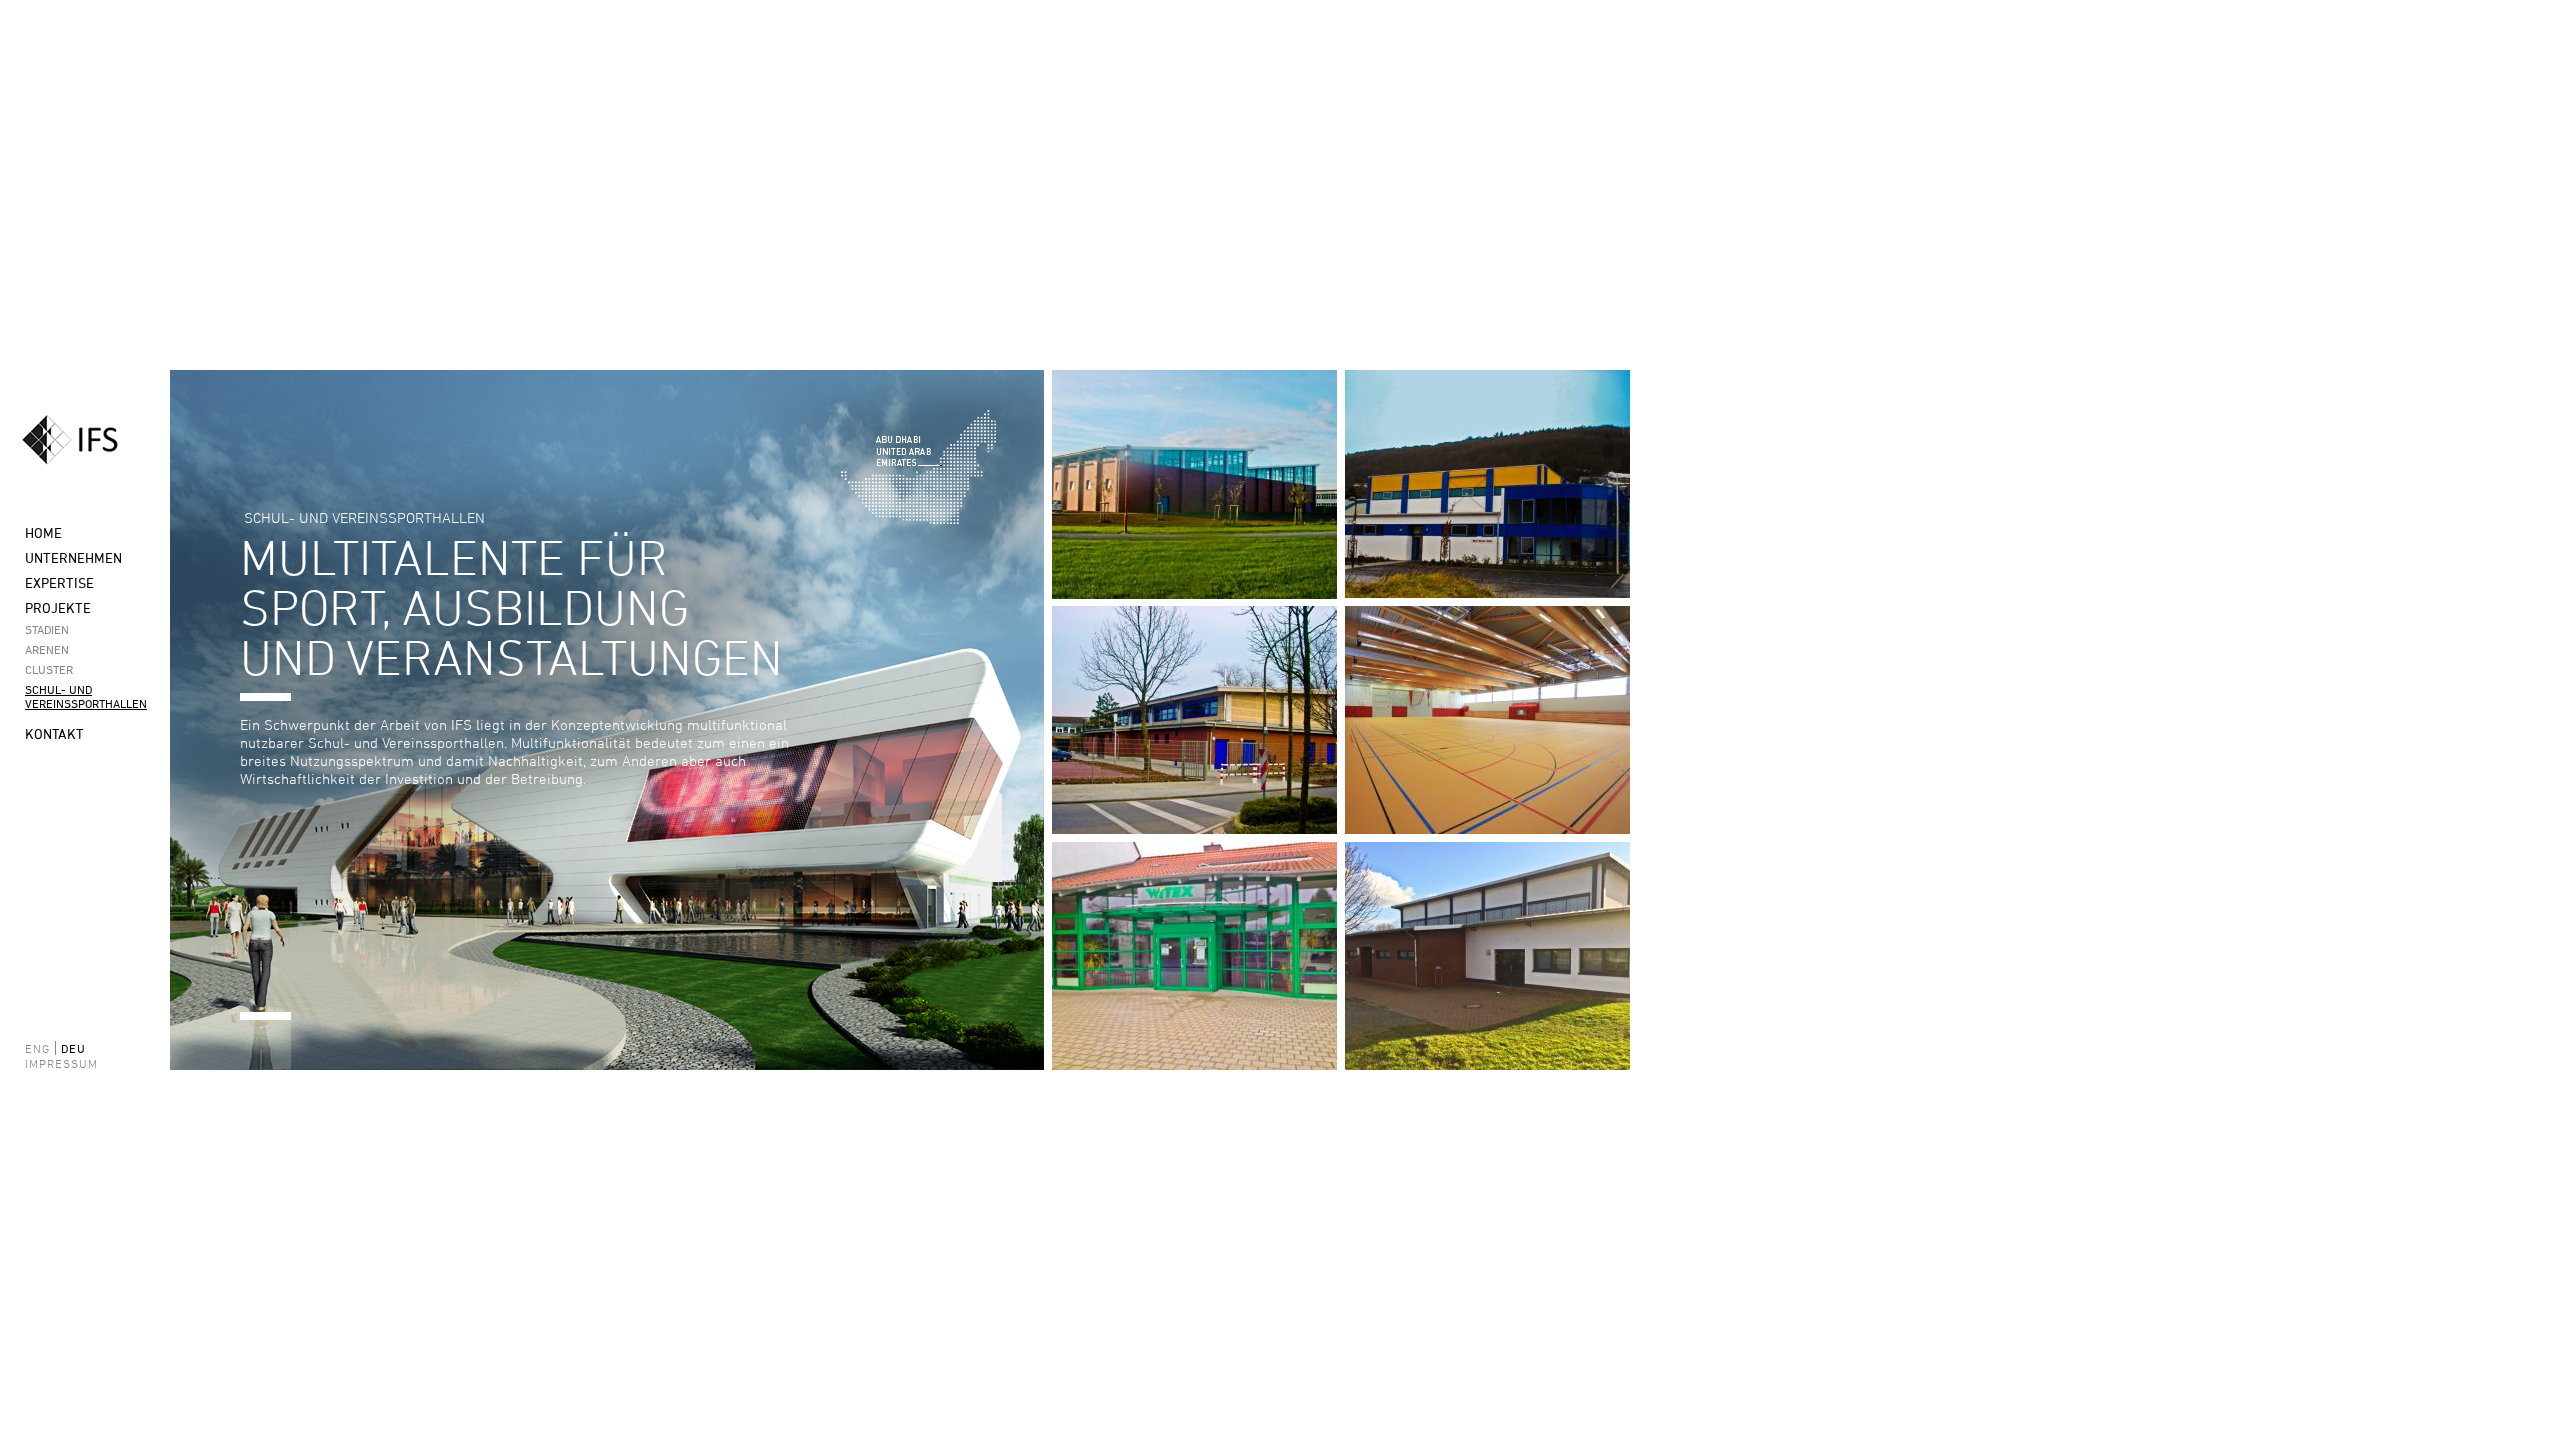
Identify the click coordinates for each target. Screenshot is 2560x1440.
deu (73, 1048)
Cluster (49, 669)
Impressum (50, 1063)
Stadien (47, 629)
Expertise (59, 582)
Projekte (58, 607)
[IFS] (85, 440)
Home (43, 532)
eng (37, 1048)
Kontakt (54, 733)
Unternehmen (73, 557)
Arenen (47, 649)
